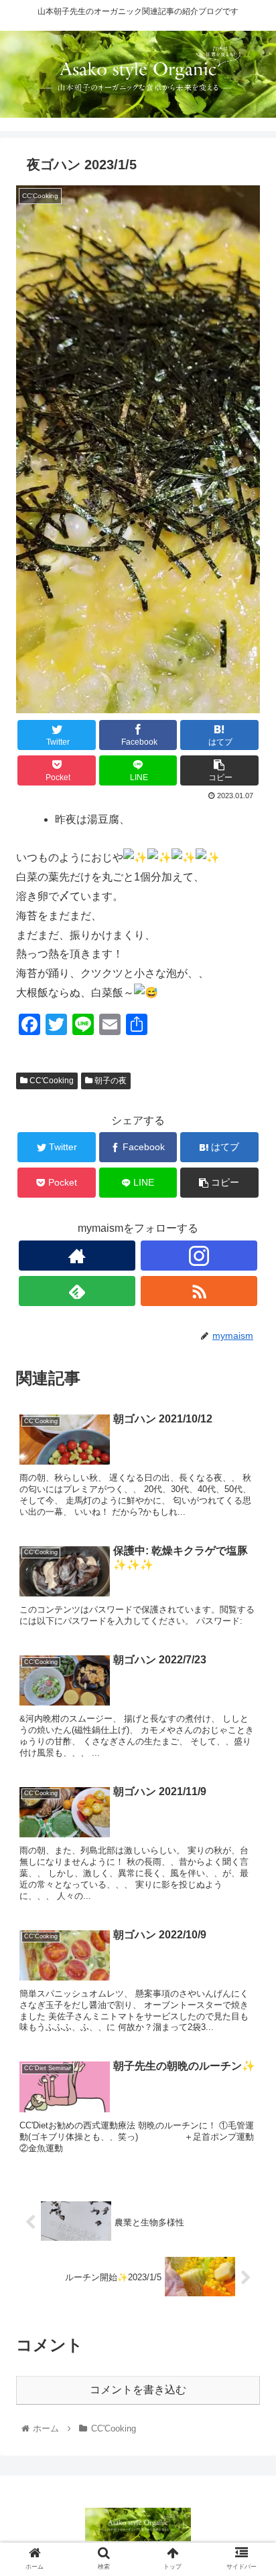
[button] (248, 1653)
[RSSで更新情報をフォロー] (199, 1291)
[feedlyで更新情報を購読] (77, 1291)
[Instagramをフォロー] (199, 1256)
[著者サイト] (77, 1256)
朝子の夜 (110, 1081)
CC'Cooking (51, 1081)
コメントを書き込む (138, 2390)
